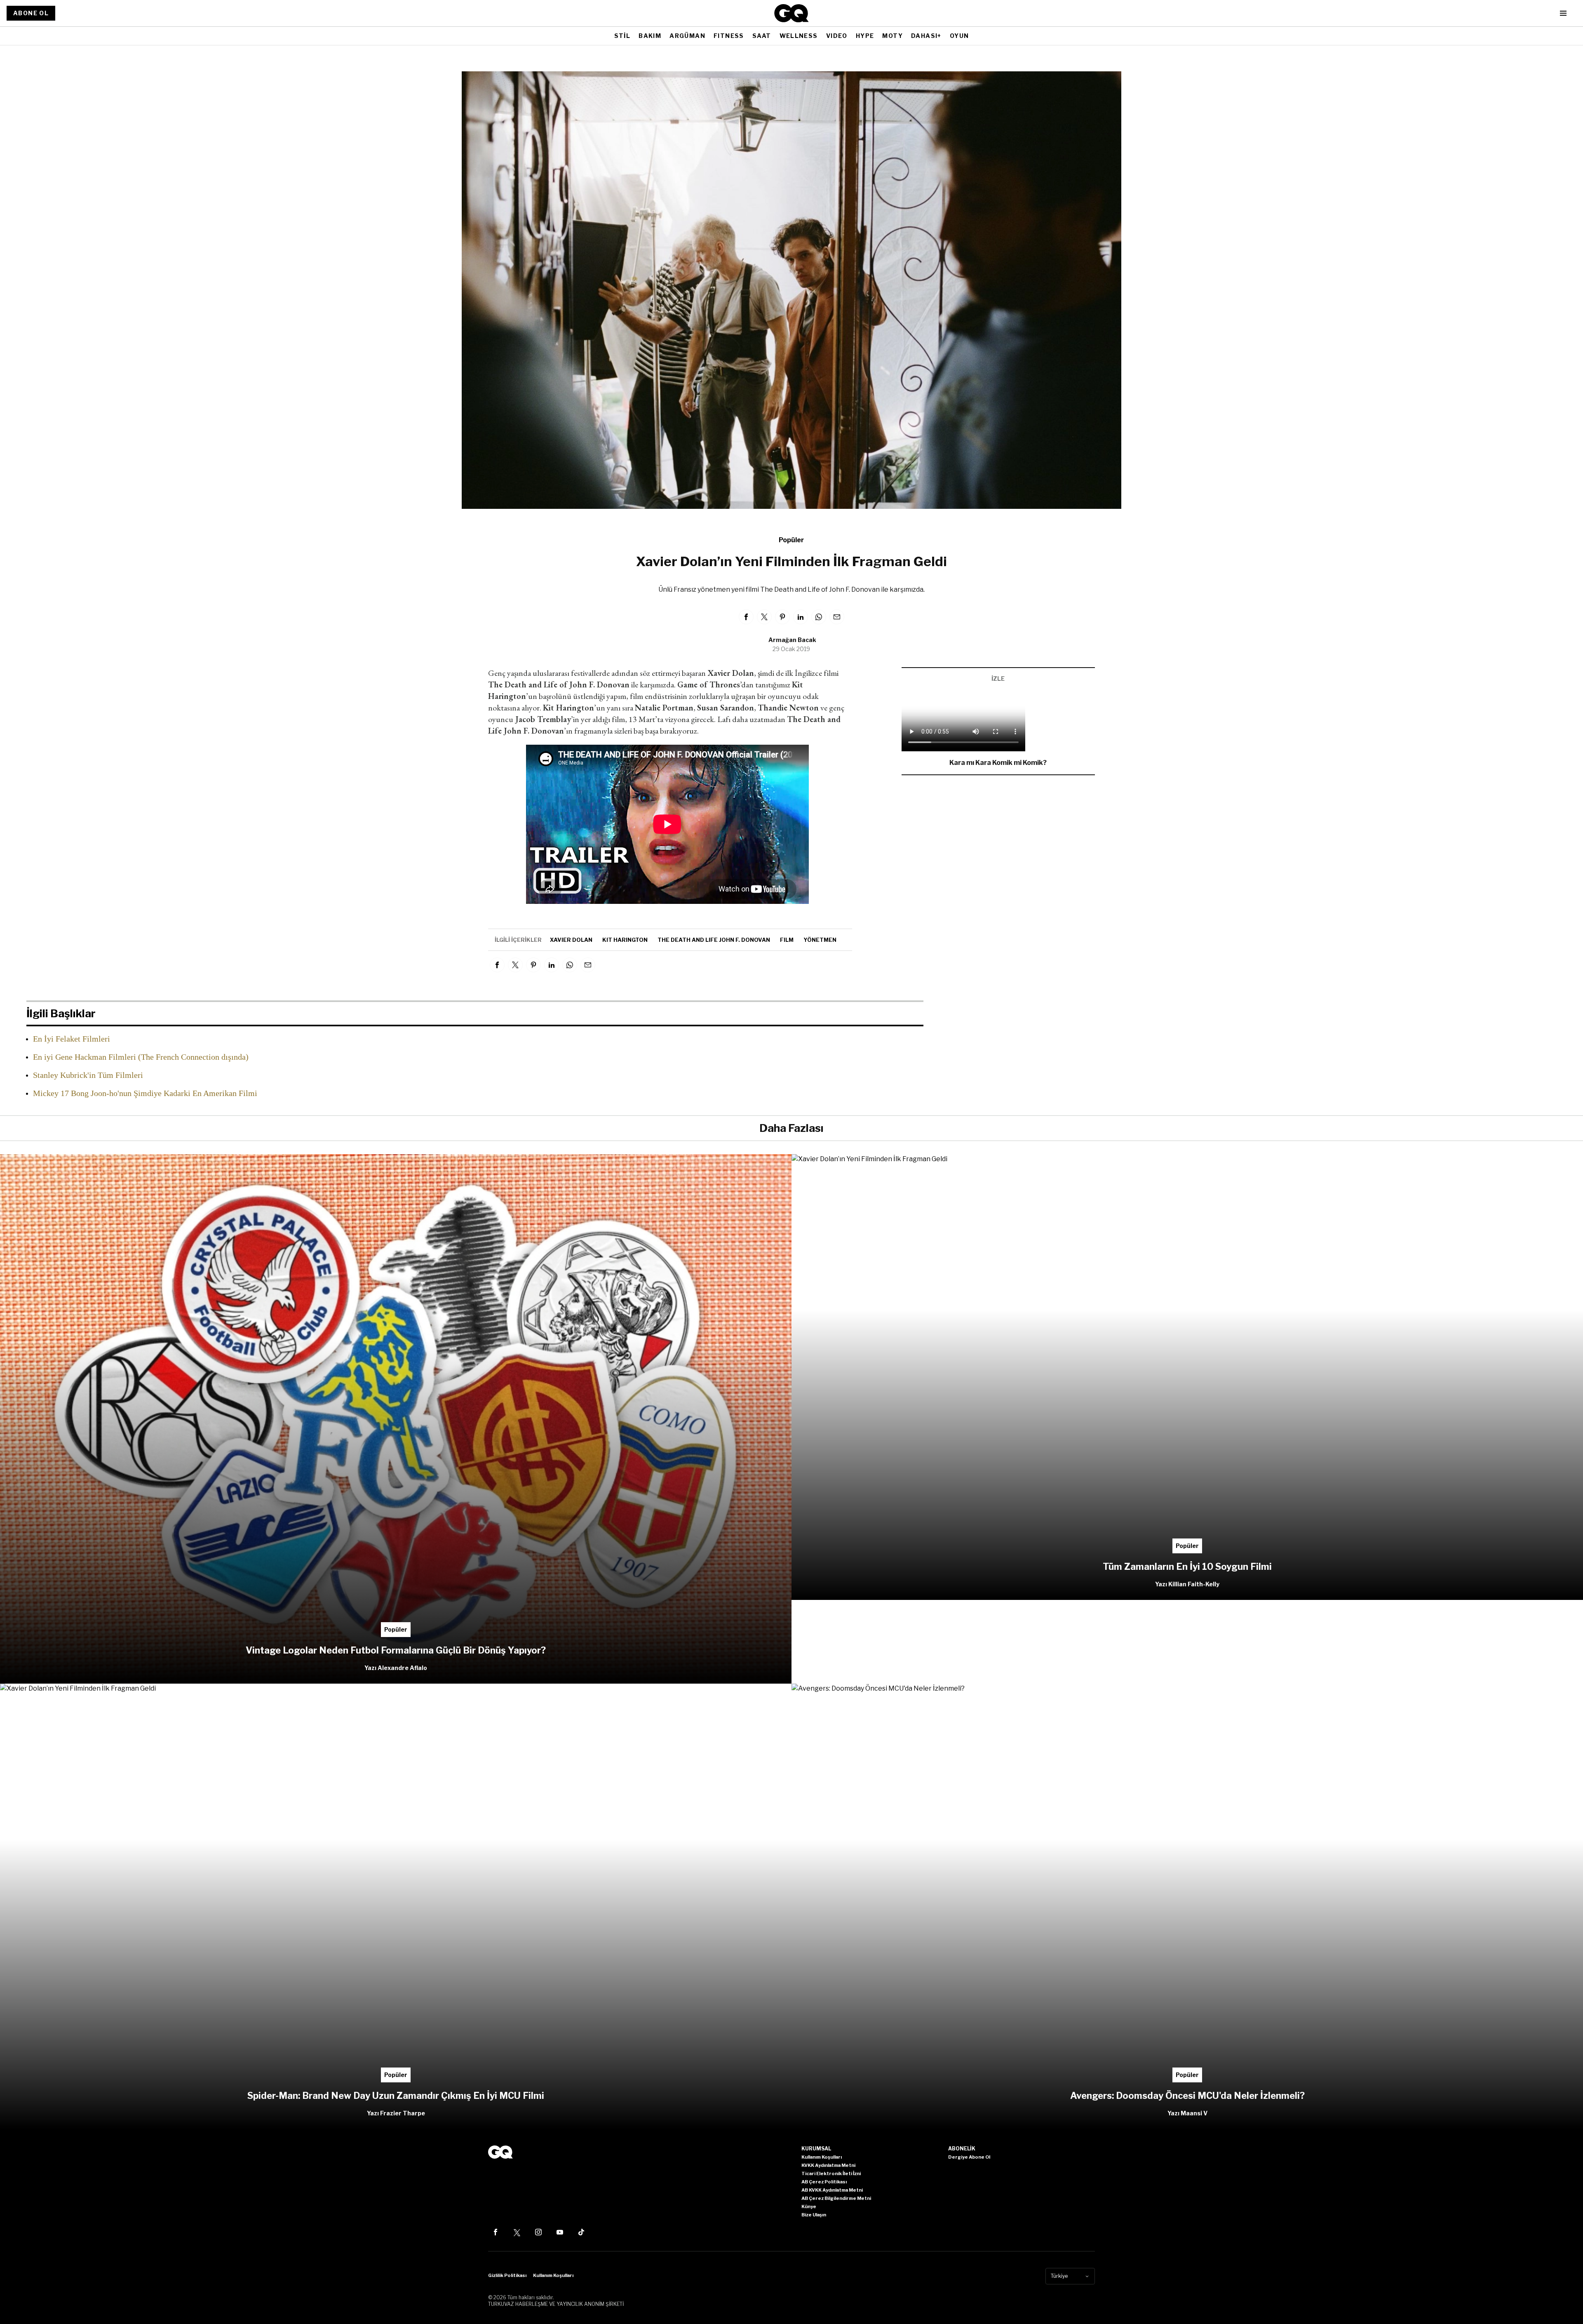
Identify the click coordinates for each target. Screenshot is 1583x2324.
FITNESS (729, 36)
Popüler (791, 540)
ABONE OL (31, 13)
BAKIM (650, 36)
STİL (622, 36)
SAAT (762, 36)
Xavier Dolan (571, 940)
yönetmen (820, 940)
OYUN (959, 36)
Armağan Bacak (792, 640)
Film (787, 940)
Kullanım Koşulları (553, 2275)
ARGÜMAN (687, 36)
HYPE (865, 36)
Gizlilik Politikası (507, 2275)
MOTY (892, 36)
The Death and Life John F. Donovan (714, 940)
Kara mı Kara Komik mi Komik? (998, 763)
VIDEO (837, 36)
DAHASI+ (926, 36)
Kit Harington (625, 940)
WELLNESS (799, 36)
